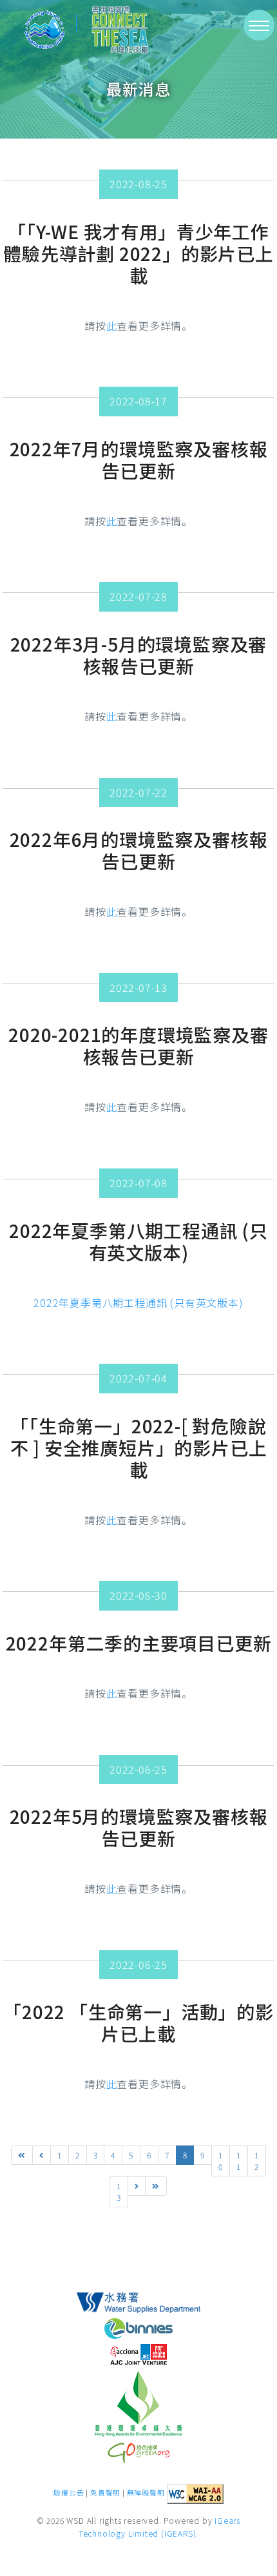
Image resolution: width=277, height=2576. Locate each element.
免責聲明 (105, 2493)
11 (239, 2161)
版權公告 (69, 2493)
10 (221, 2161)
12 (257, 2161)
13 (119, 2192)
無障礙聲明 (146, 2493)
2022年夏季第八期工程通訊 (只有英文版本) (138, 1303)
